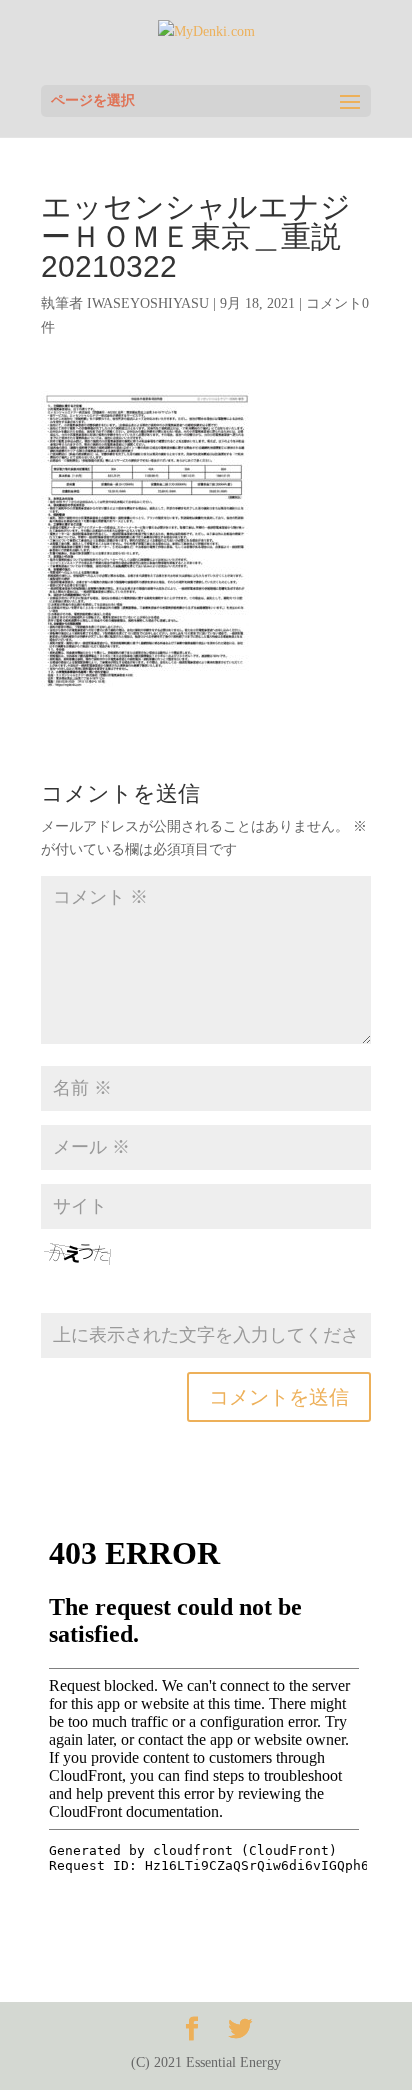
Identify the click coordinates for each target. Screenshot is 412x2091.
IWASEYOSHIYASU (148, 303)
